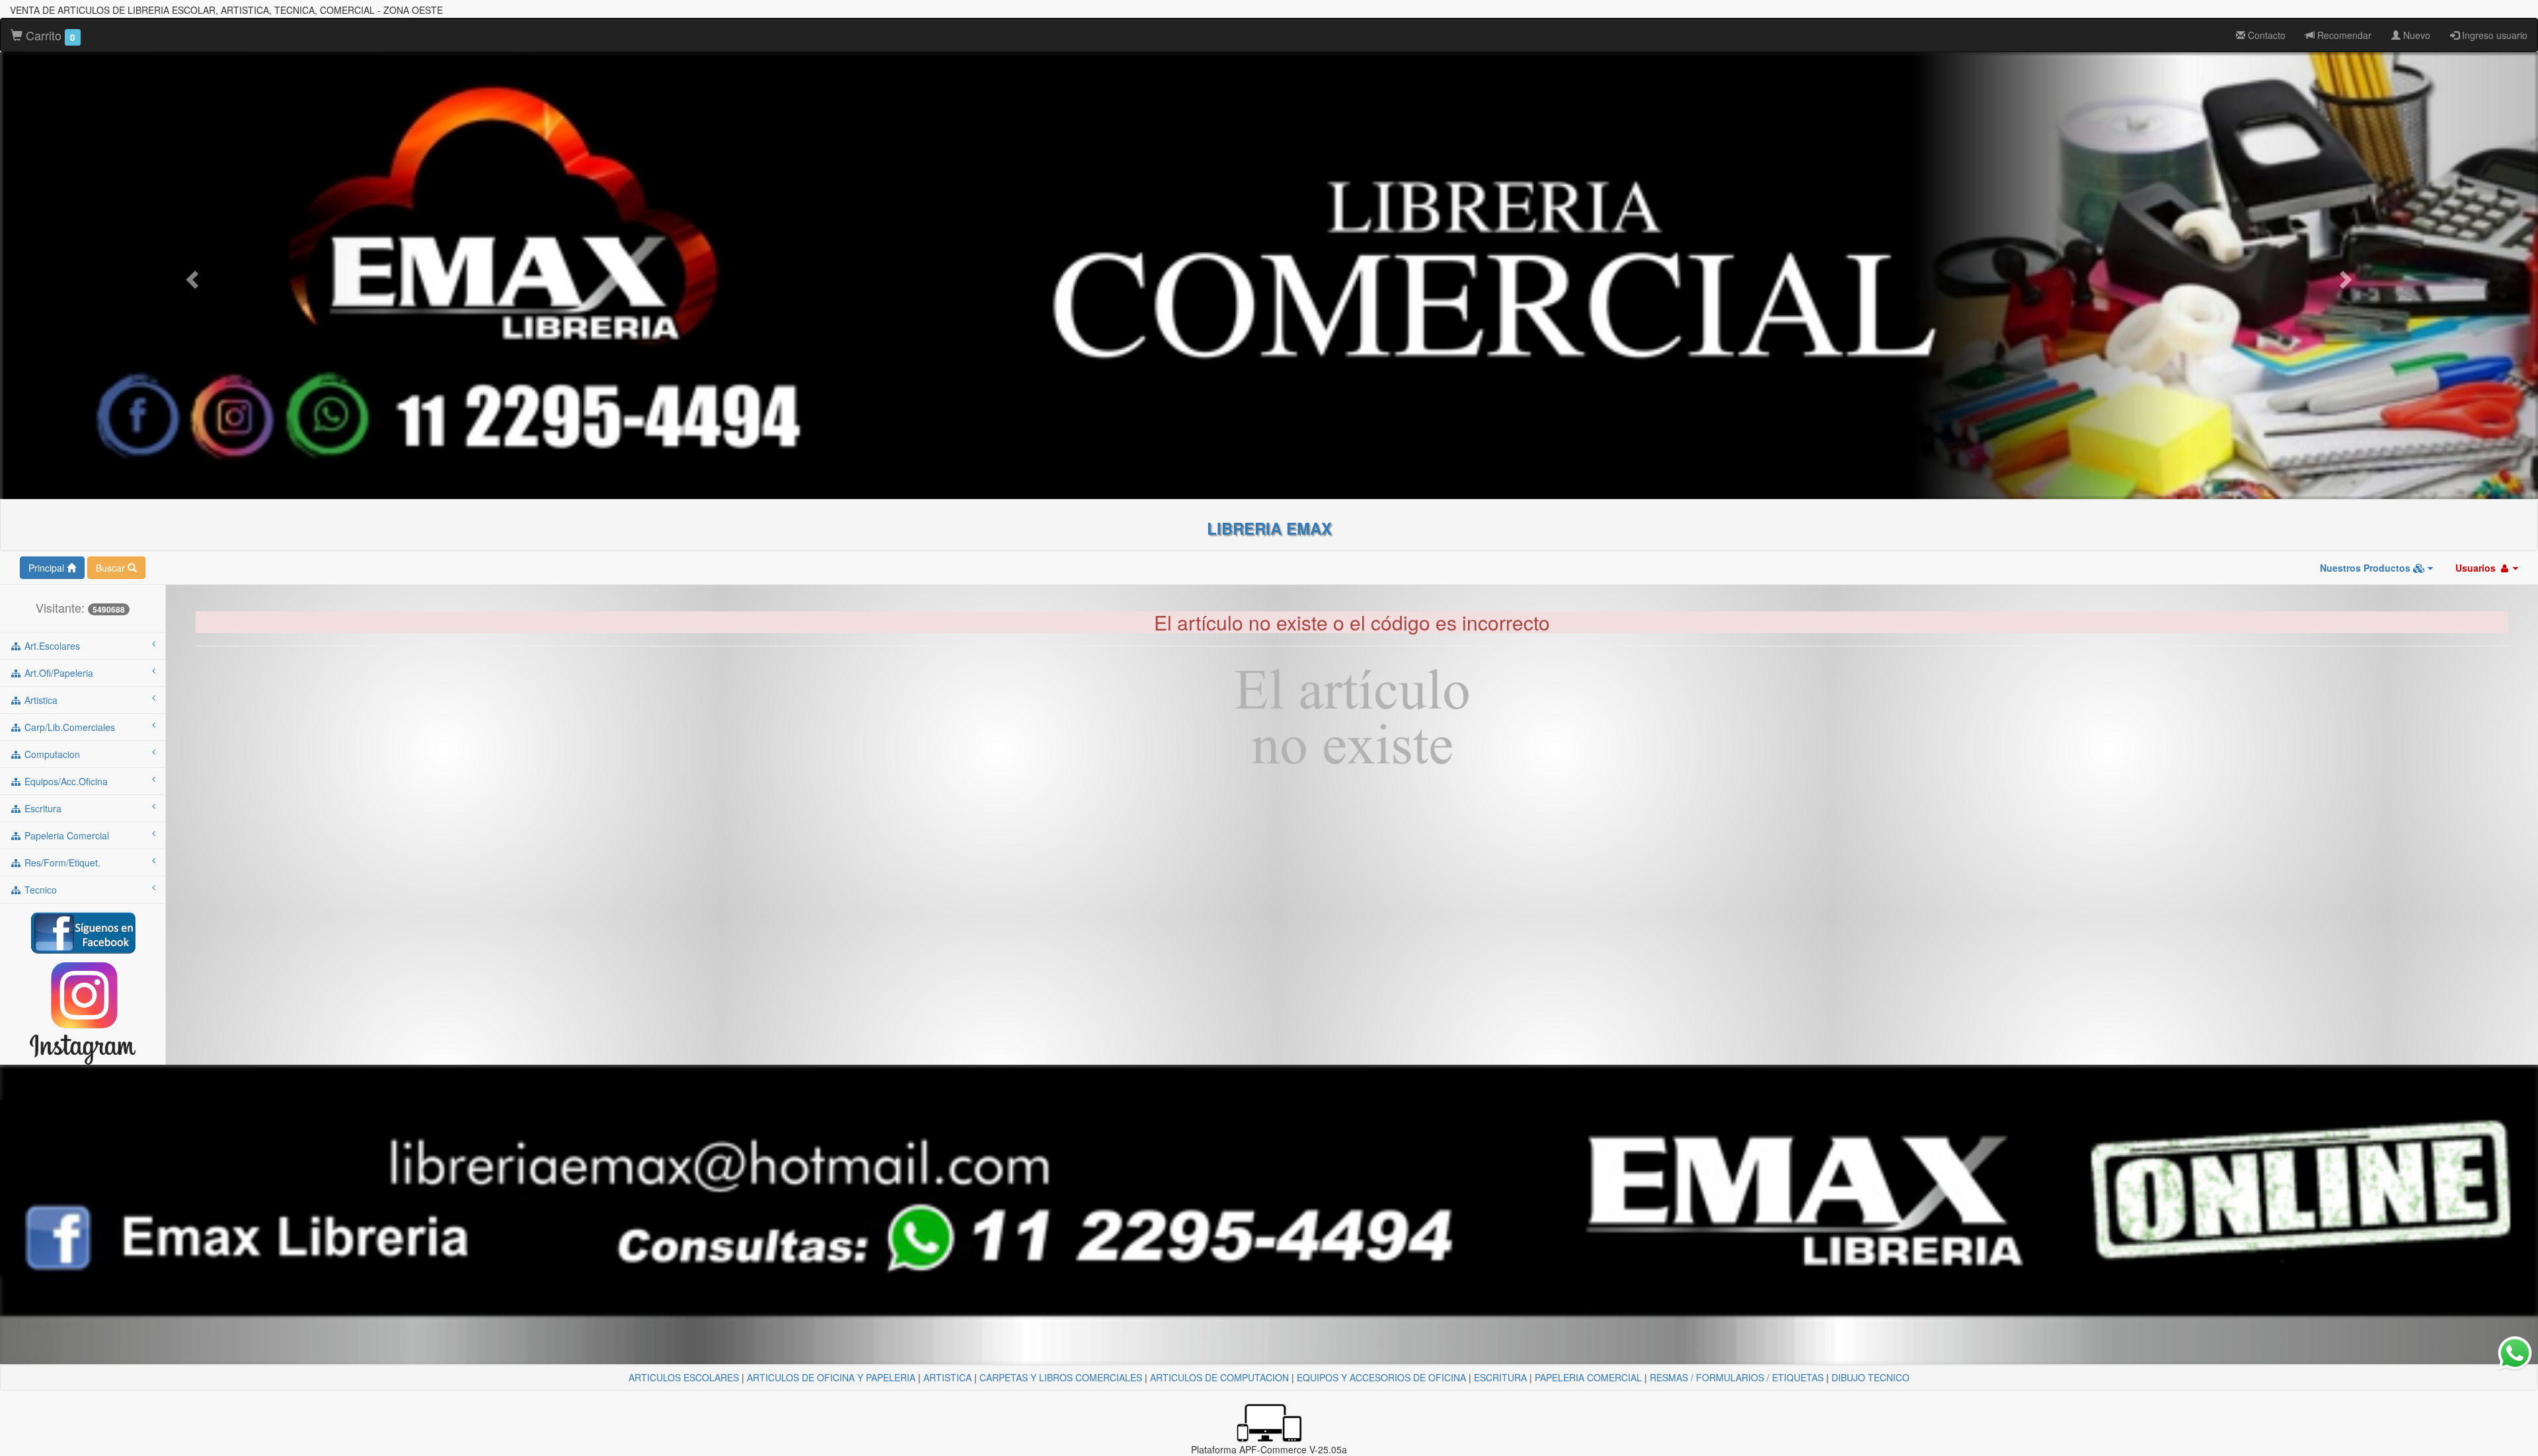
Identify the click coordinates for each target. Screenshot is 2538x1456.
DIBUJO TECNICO (1870, 1377)
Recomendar (2343, 35)
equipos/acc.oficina (65, 781)
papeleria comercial (65, 835)
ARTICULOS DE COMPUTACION (1219, 1377)
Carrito (49, 35)
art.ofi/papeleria (58, 673)
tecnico (39, 890)
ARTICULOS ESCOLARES (684, 1377)
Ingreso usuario (2493, 35)
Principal (48, 568)
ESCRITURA (1500, 1377)
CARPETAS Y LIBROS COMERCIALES (1061, 1377)
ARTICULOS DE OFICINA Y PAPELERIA (831, 1377)
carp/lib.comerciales (68, 727)
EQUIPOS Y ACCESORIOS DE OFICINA (1381, 1377)
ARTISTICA (947, 1377)
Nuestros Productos (2366, 568)
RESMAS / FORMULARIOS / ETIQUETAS (1737, 1377)
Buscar (112, 568)
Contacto (2265, 35)
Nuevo (2415, 35)
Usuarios (2477, 568)
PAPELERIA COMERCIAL (1588, 1377)
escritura (42, 808)
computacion (51, 754)
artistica (40, 700)
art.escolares (51, 646)
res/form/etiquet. (61, 862)
